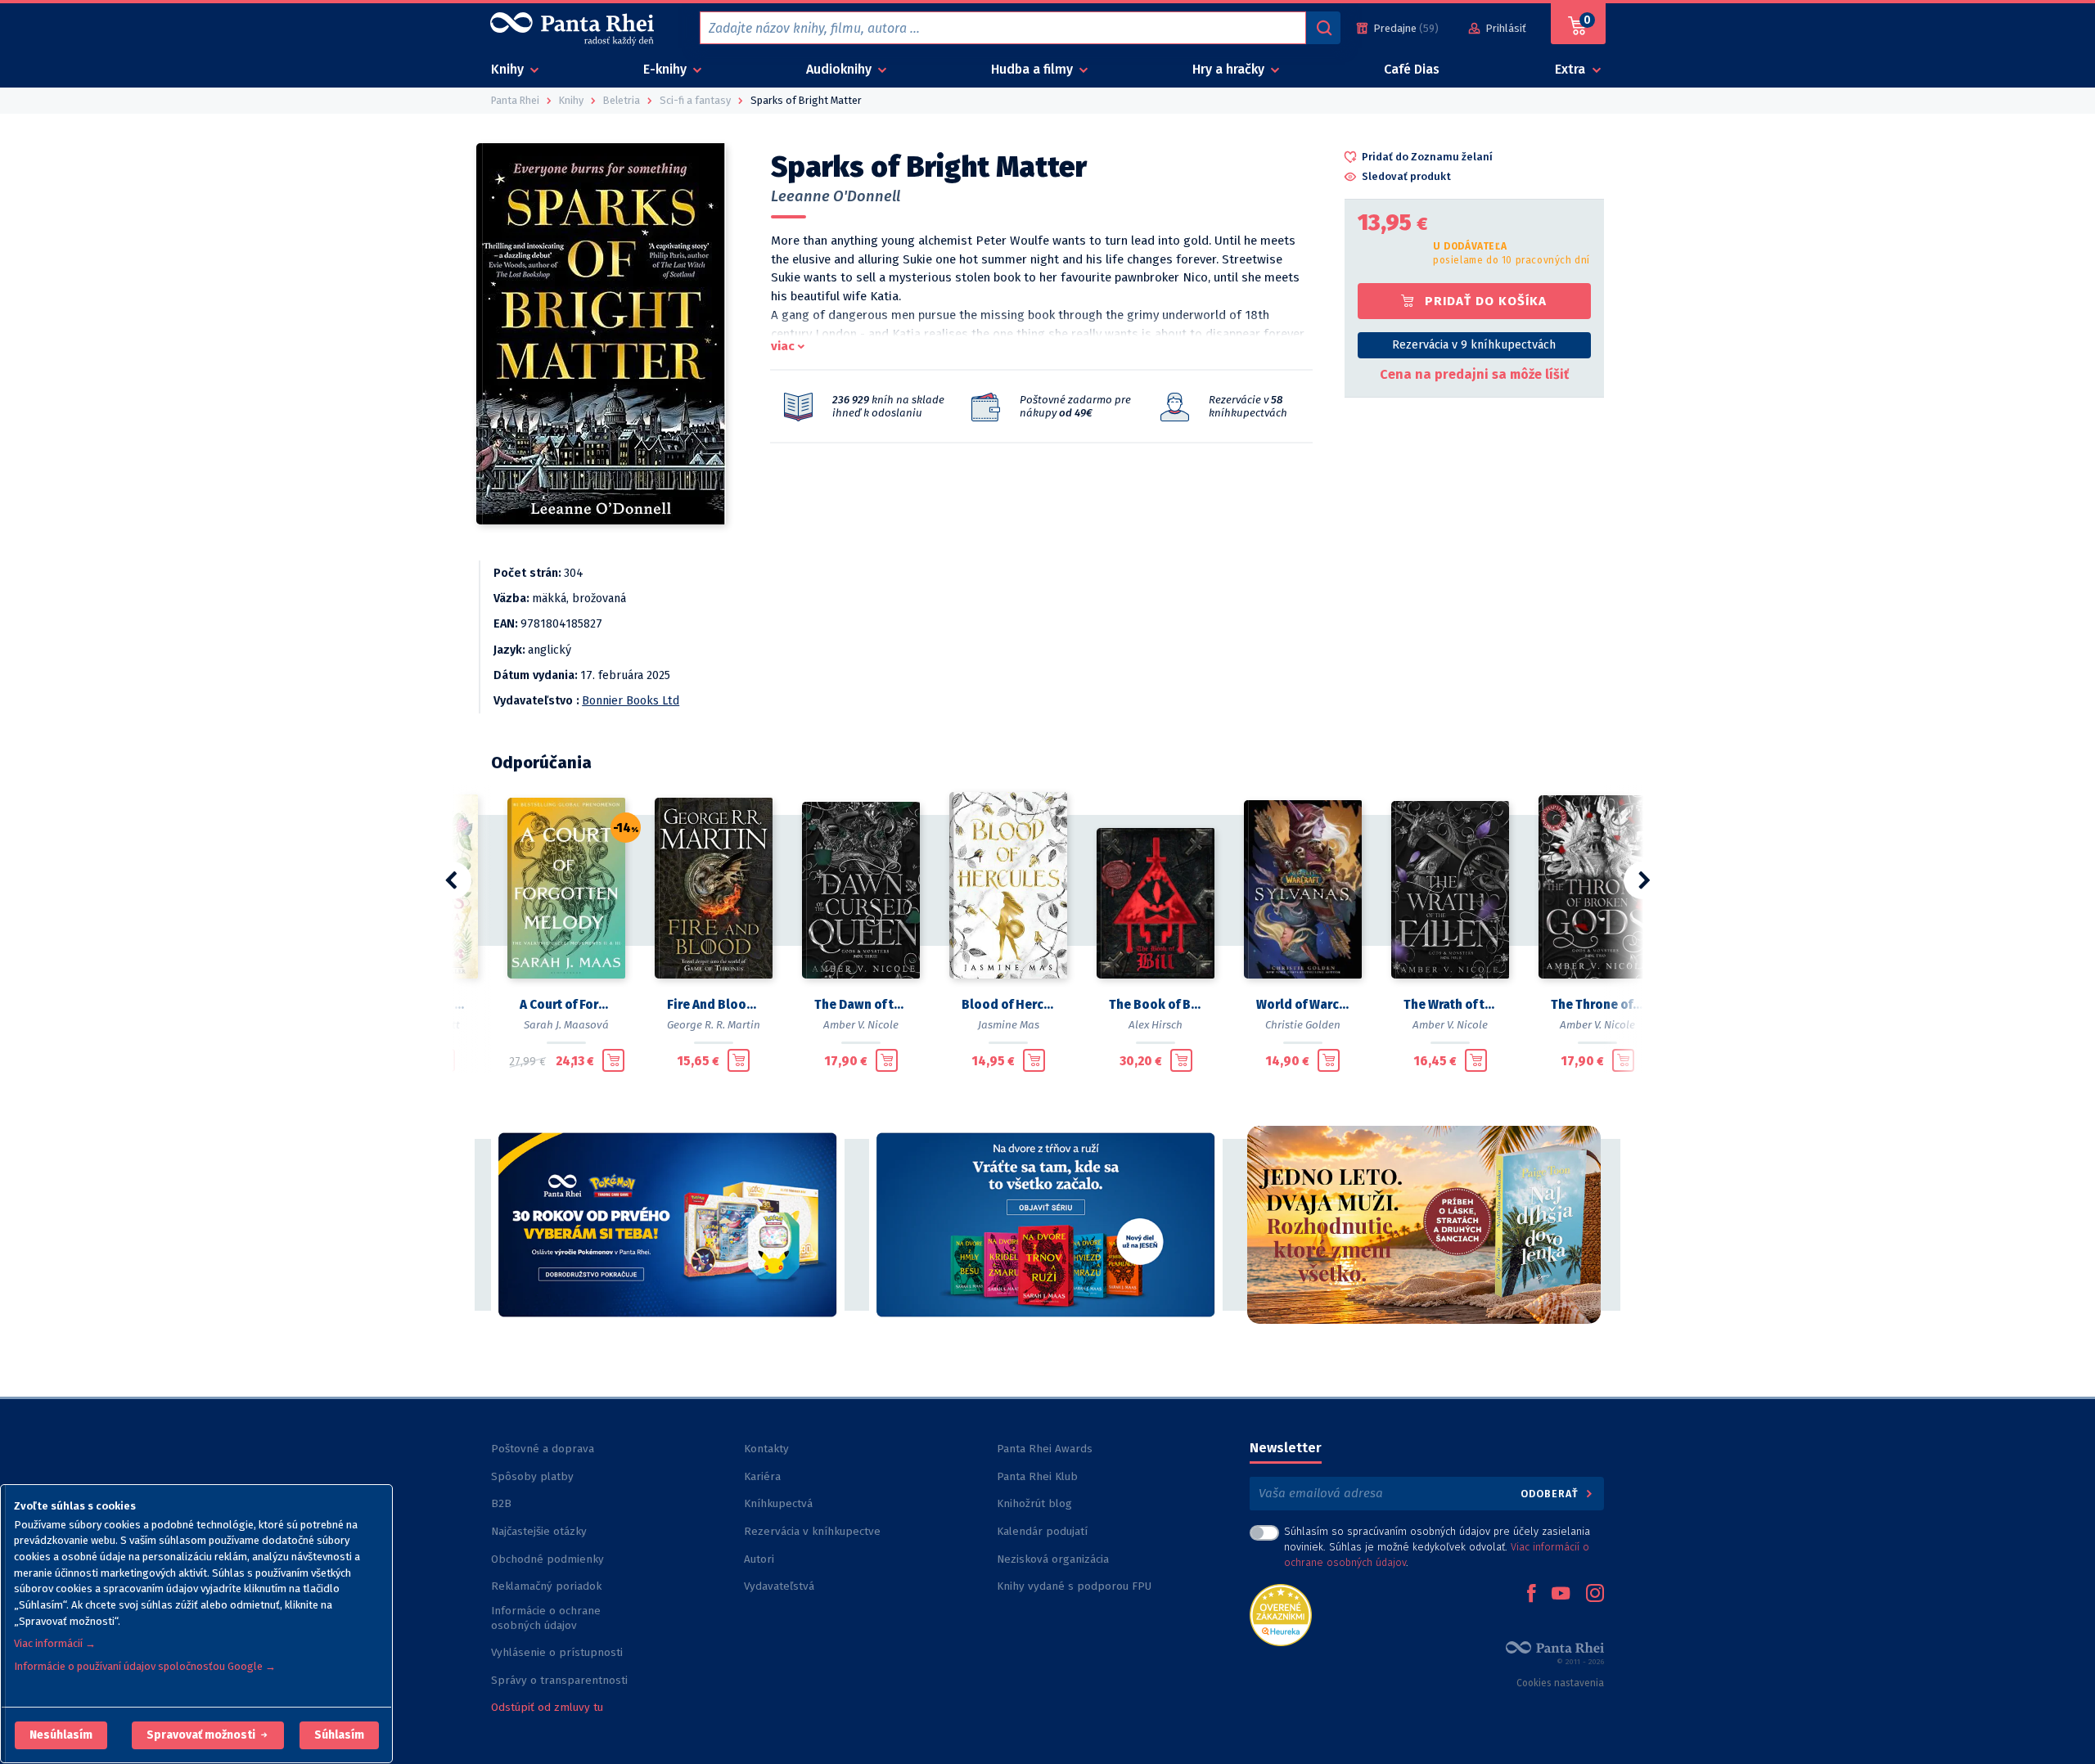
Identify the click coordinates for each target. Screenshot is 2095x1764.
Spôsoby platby (532, 1476)
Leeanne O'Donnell (836, 196)
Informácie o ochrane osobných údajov (546, 1618)
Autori (759, 1559)
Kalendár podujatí (1042, 1531)
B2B (501, 1503)
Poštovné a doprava (543, 1449)
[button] (61, 1735)
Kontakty (766, 1449)
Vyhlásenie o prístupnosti (557, 1652)
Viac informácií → (55, 1643)
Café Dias (1412, 69)
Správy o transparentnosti (561, 1680)
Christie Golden (1303, 1025)
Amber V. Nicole (861, 1025)
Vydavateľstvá (779, 1586)
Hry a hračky (1230, 69)
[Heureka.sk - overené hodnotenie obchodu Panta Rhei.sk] (1281, 1614)
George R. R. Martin (714, 1025)
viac (783, 346)
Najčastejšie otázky (539, 1531)
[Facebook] (1531, 1595)
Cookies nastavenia (1560, 1683)
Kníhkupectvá (778, 1503)
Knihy (509, 69)
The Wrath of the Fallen (1450, 1005)
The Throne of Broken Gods (1597, 1005)
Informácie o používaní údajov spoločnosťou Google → (145, 1666)
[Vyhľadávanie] (1323, 28)
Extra (1572, 69)
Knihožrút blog (1034, 1503)
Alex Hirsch (1156, 1025)
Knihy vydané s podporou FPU (1074, 1586)
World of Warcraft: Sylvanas (1303, 1005)
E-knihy (667, 69)
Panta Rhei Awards (1045, 1449)
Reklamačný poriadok (546, 1586)
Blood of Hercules (1008, 1005)
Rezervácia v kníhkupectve (812, 1531)
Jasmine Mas (1009, 1025)
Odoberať (1551, 1494)
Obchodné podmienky (547, 1559)
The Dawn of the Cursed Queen (861, 1005)
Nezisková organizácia (1053, 1559)
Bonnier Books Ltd (631, 701)
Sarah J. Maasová (566, 1025)
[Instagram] (1595, 1595)
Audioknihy (840, 69)
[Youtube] (1561, 1595)
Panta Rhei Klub (1037, 1476)
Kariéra (762, 1476)
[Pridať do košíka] (613, 1060)
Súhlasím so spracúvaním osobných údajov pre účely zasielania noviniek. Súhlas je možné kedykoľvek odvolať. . (1437, 1547)
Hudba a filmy (1034, 69)
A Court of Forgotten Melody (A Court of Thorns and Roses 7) (566, 1005)
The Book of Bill (1156, 1005)
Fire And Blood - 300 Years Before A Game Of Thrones (714, 1005)
